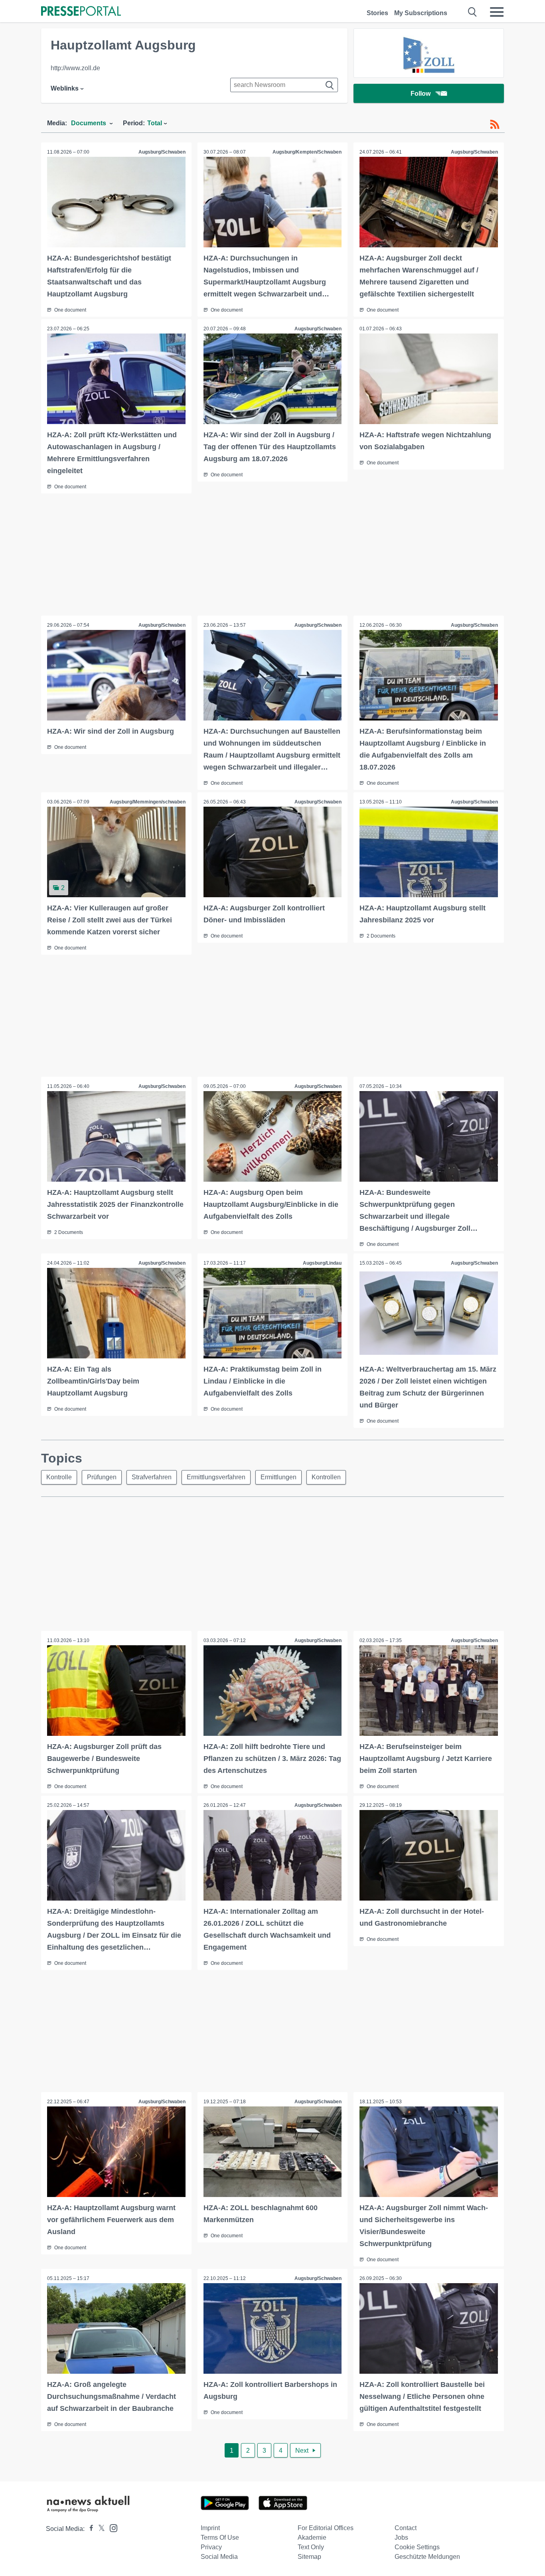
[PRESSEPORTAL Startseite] (81, 12)
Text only (311, 2547)
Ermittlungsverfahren (216, 1477)
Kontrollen (326, 1477)
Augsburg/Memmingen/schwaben (148, 802)
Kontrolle (59, 1477)
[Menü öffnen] (497, 12)
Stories (377, 13)
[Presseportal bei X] (99, 2529)
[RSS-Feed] (495, 124)
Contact (406, 2528)
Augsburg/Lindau (322, 1263)
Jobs (401, 2538)
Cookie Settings (417, 2547)
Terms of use (220, 2538)
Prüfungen (102, 1477)
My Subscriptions (421, 13)
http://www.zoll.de (75, 68)
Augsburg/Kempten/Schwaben (307, 152)
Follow (421, 94)
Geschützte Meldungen (427, 2557)
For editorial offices (326, 2528)
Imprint (210, 2528)
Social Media (219, 2557)
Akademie (312, 2538)
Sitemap (309, 2557)
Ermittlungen (278, 1477)
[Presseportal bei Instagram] (111, 2528)
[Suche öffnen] (473, 12)
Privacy (211, 2547)
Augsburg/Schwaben (162, 152)
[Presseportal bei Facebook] (89, 2529)
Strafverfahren (152, 1477)
